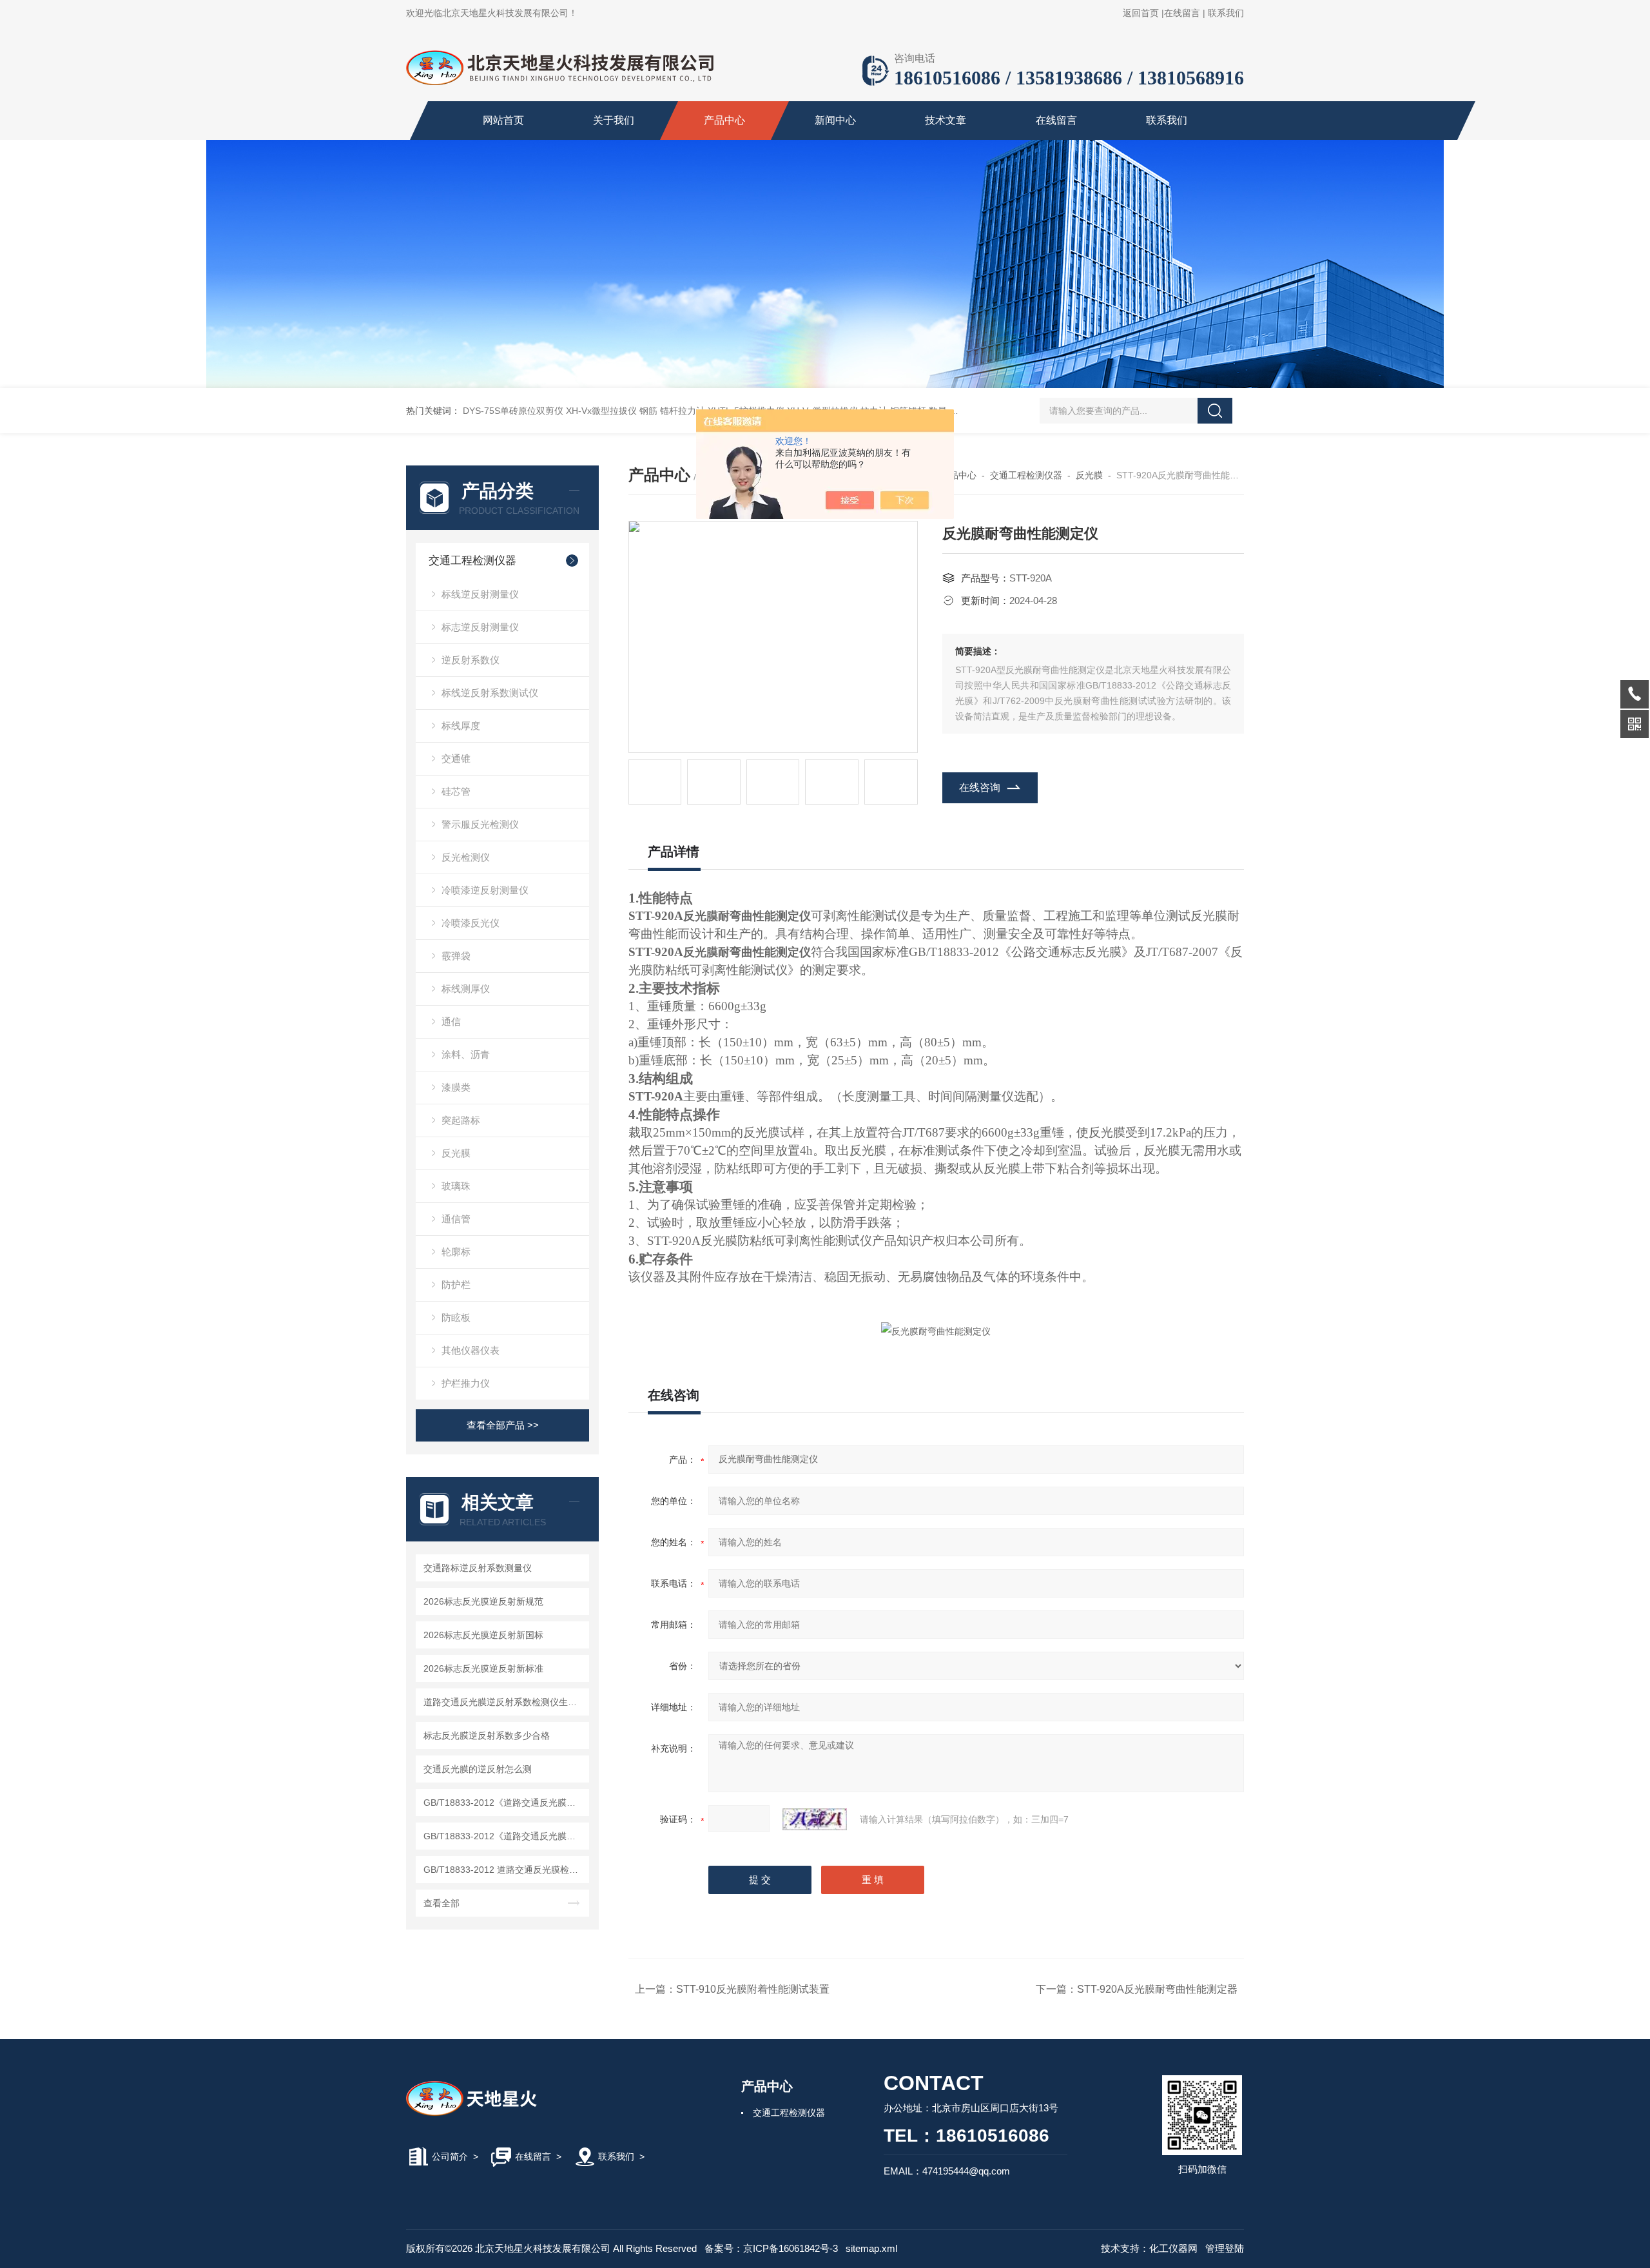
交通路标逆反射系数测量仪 (478, 1568)
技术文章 (946, 120)
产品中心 (724, 120)
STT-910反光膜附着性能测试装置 (753, 1989)
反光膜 (456, 1153)
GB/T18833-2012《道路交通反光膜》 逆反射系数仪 (504, 1803)
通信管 (456, 1219)
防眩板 (456, 1317)
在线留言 (1182, 13)
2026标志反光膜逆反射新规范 (483, 1601)
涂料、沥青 (466, 1054)
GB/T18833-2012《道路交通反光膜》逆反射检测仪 (504, 1836)
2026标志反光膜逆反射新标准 (483, 1668)
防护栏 (456, 1285)
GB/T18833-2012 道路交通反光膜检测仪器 (504, 1870)
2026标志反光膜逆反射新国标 (483, 1635)
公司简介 (450, 2156)
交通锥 (456, 758)
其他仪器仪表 (471, 1350)
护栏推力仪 (466, 1383)
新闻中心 (835, 120)
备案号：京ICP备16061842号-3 (771, 2248)
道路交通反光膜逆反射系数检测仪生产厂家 (504, 1702)
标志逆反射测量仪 (480, 627)
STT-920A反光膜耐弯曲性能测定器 (1157, 1989)
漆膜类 (456, 1087)
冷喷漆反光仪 (471, 923)
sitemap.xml (871, 2248)
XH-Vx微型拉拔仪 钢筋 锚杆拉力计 (636, 411)
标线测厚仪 (466, 989)
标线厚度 (461, 726)
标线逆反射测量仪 (480, 594)
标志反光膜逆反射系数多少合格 (487, 1735)
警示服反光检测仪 (480, 824)
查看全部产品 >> (503, 1425)
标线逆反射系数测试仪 (490, 693)
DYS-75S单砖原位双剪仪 (513, 411)
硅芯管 (456, 791)
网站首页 (503, 120)
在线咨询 (980, 787)
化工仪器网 (1173, 2248)
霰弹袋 (456, 956)
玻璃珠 (456, 1186)
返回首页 (1141, 13)
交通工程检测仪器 (472, 561)
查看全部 (442, 1903)
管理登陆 (1225, 2248)
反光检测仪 (466, 857)
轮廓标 (456, 1252)
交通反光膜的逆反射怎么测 (478, 1769)
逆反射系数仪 (471, 660)
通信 (451, 1022)
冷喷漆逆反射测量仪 (485, 890)
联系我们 (1226, 13)
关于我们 (614, 120)
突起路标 (461, 1120)
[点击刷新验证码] (815, 1819)
